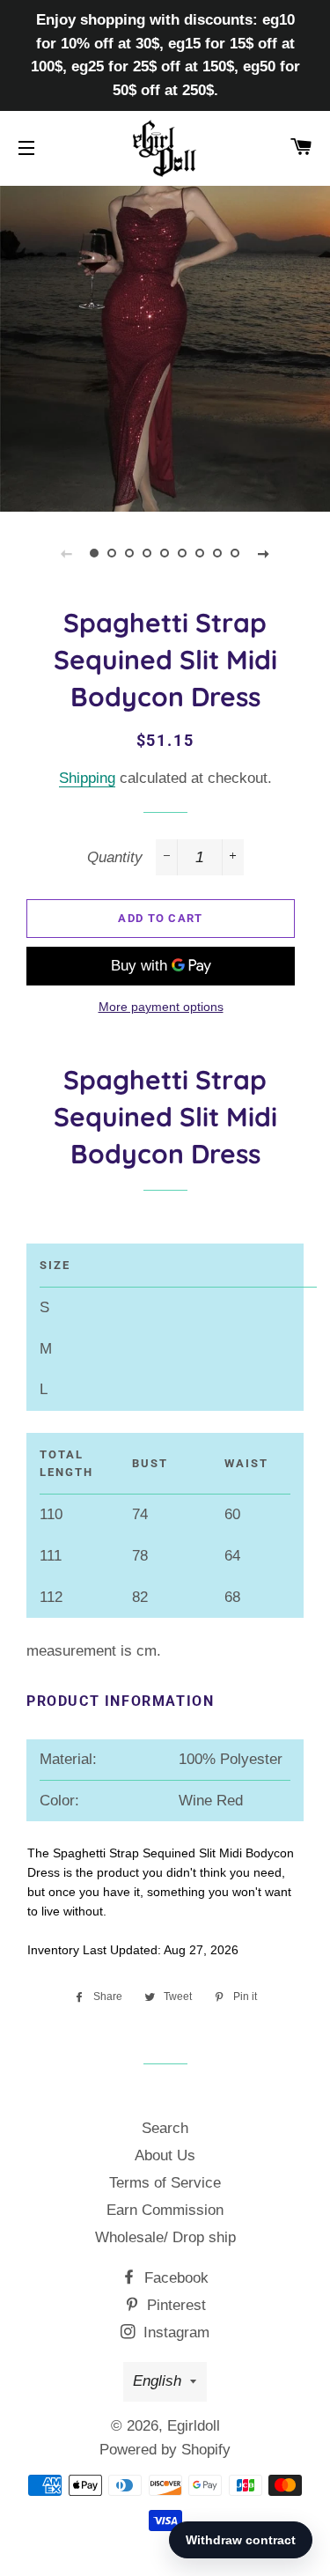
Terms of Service (165, 2183)
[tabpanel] (165, 347)
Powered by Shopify (165, 2450)
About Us (165, 2155)
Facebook (174, 2278)
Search (165, 2128)
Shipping (87, 778)
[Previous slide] (67, 553)
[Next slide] (264, 553)
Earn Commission (165, 2210)
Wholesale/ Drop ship (165, 2237)
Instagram (174, 2332)
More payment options (161, 1007)
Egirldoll (194, 2426)
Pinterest (174, 2305)
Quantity (115, 857)
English (157, 2381)
